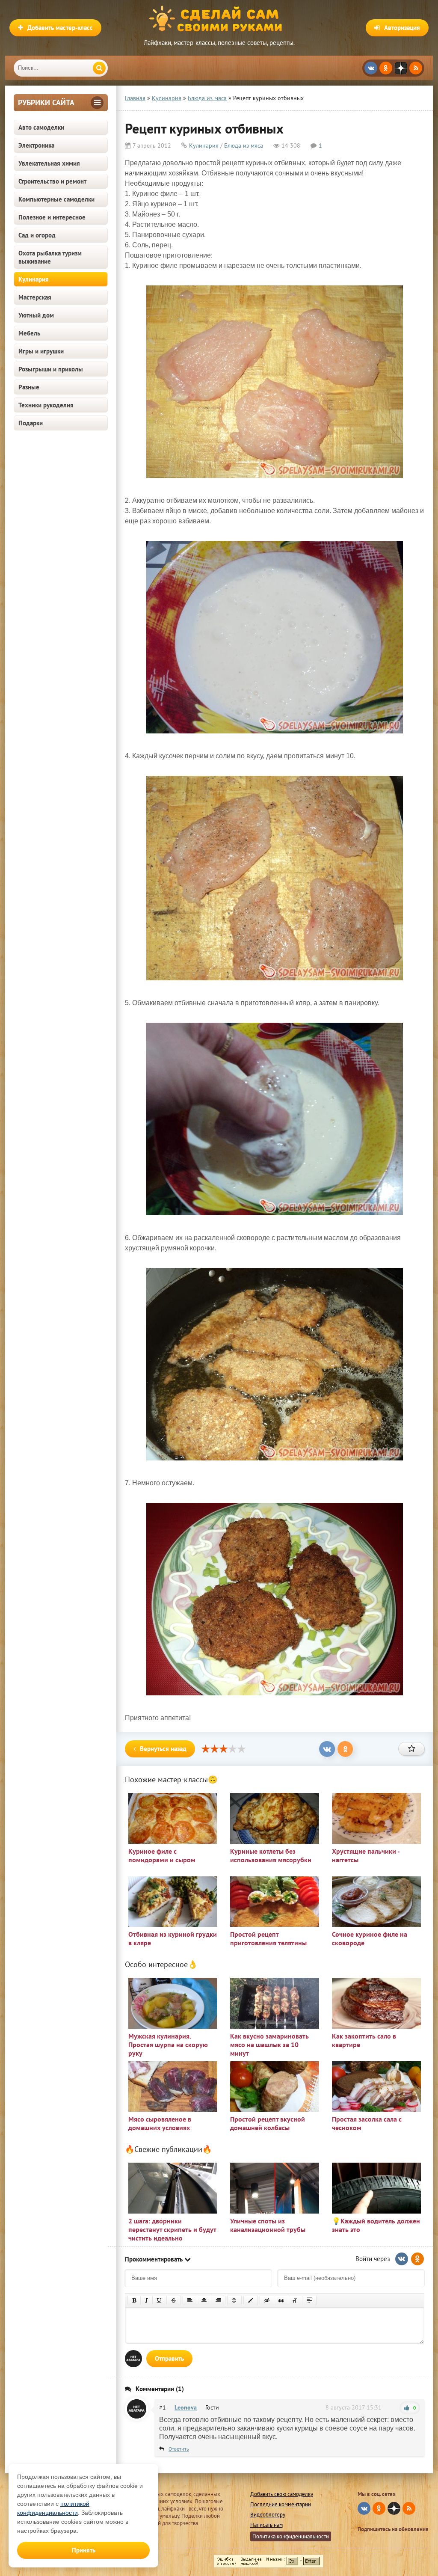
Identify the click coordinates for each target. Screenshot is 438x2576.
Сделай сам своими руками (219, 19)
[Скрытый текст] (267, 2300)
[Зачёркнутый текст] (174, 2300)
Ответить (179, 2449)
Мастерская (35, 297)
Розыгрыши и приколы (51, 369)
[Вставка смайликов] (234, 2300)
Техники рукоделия (46, 405)
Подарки (31, 423)
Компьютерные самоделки (56, 199)
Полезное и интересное (52, 217)
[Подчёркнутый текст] (160, 2300)
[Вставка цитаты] (281, 2300)
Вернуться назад (163, 1749)
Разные (29, 387)
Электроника (36, 145)
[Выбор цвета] (251, 2300)
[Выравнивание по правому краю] (218, 2300)
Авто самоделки (41, 127)
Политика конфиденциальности (291, 2536)
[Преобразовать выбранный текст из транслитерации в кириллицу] (295, 2300)
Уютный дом (36, 315)
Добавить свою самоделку (282, 2494)
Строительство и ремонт (52, 181)
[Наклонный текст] (146, 2300)
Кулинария (34, 279)
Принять (84, 2550)
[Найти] (99, 68)
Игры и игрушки (41, 351)
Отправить (169, 2358)
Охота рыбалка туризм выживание (50, 257)
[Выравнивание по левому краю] (190, 2300)
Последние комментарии (281, 2504)
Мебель (29, 333)
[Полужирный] (134, 2300)
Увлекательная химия (49, 163)
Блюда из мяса (244, 145)
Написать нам (266, 2525)
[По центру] (204, 2300)
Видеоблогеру (268, 2515)
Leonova (186, 2407)
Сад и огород (37, 235)
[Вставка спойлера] (309, 2300)
